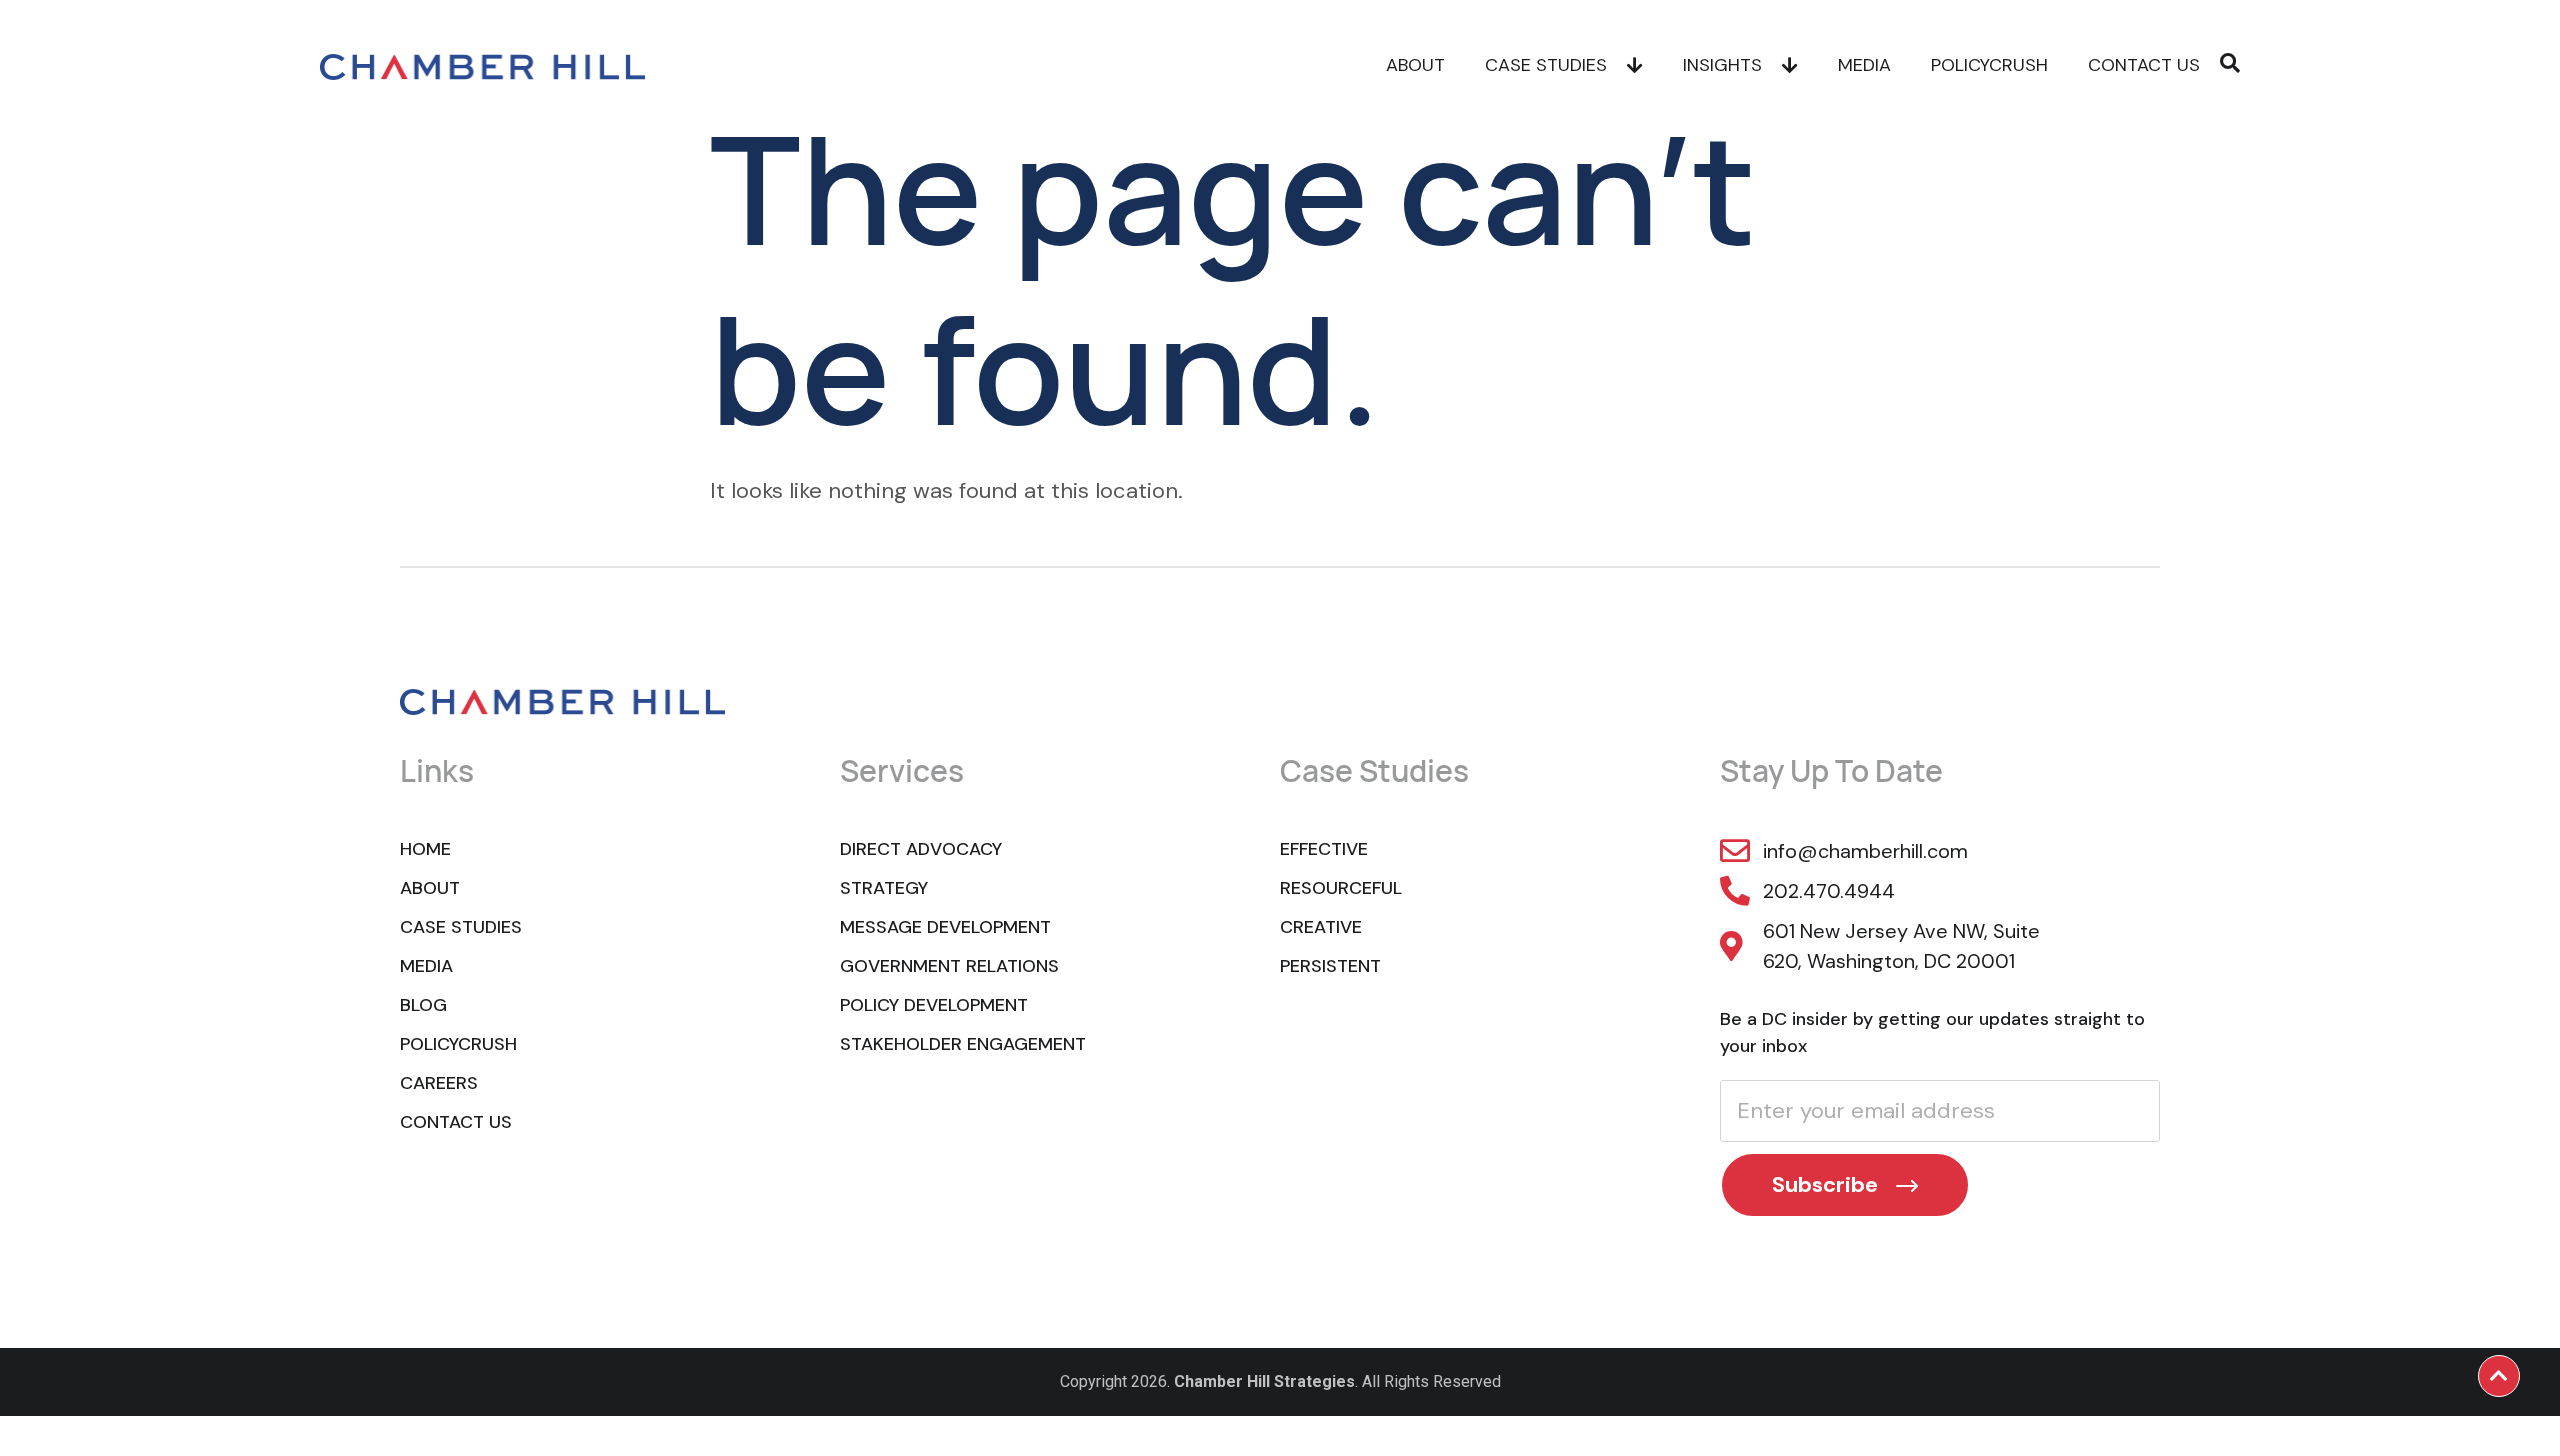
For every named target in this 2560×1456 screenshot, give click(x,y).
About (1415, 65)
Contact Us (2144, 65)
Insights (1722, 65)
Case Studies (1546, 65)
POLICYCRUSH (1989, 65)
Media (1864, 65)
